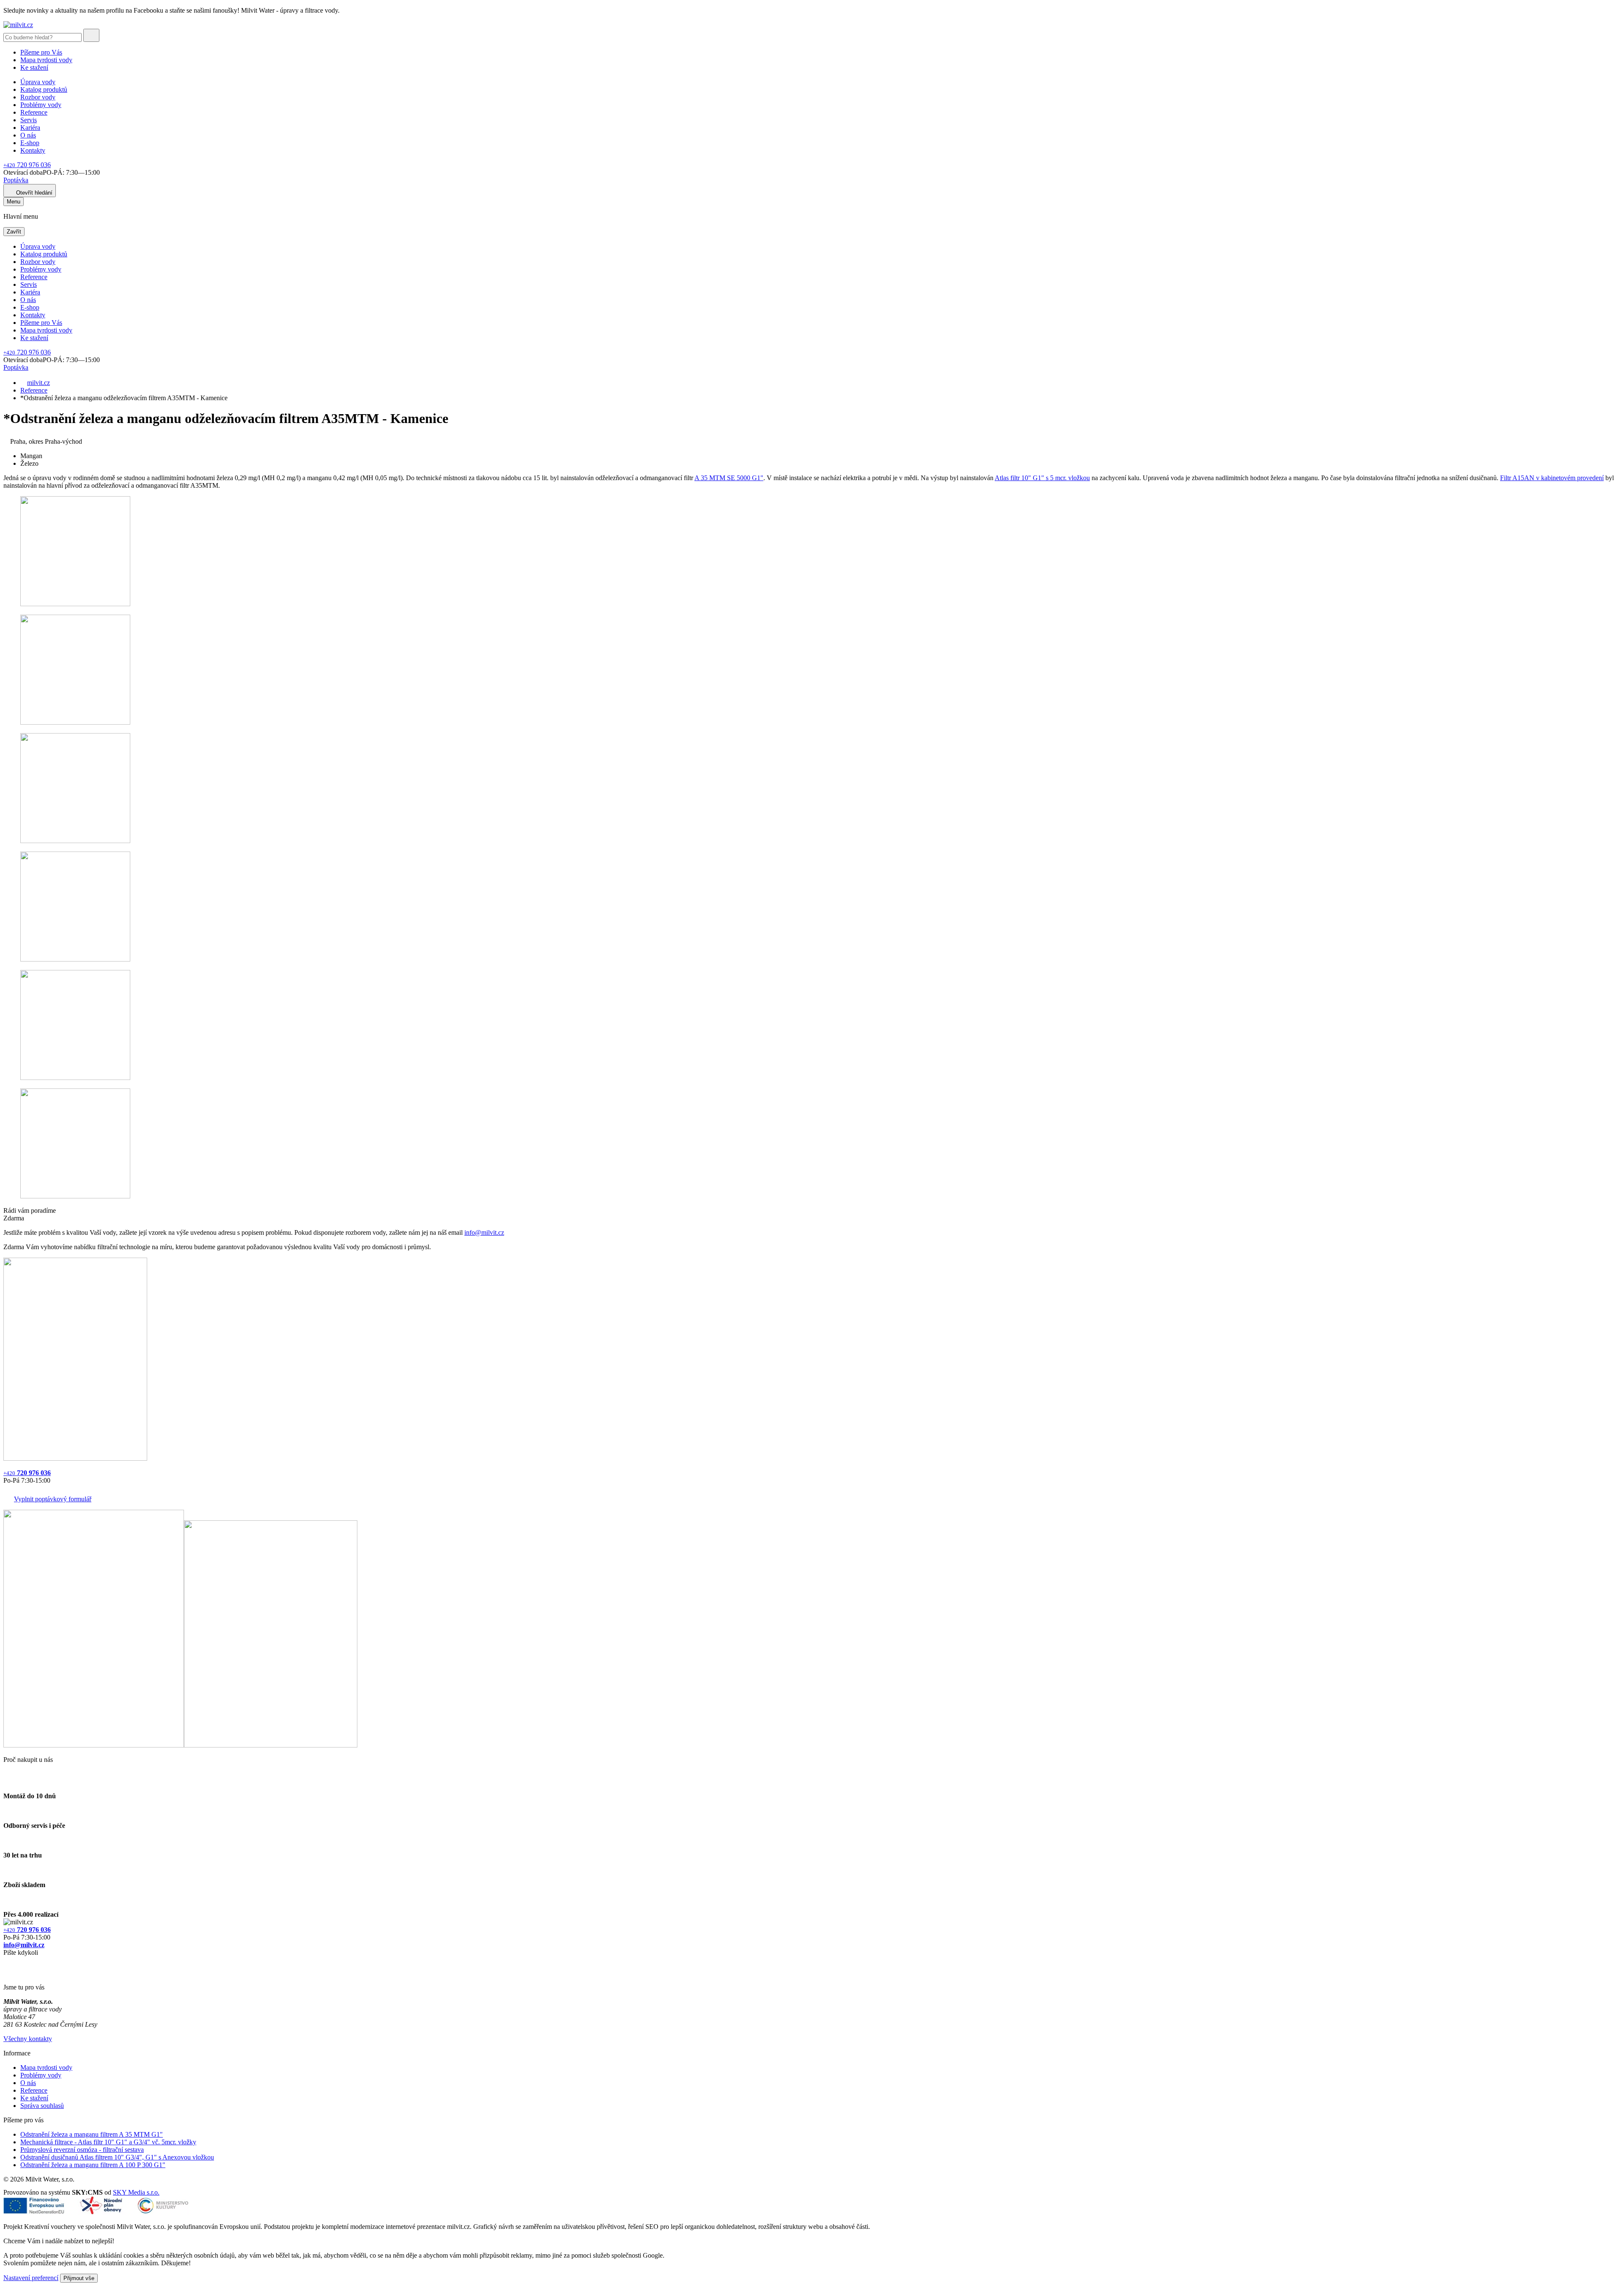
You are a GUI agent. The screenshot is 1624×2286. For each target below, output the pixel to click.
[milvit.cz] (18, 25)
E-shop (30, 143)
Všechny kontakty (28, 2039)
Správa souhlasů (42, 2106)
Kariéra (30, 128)
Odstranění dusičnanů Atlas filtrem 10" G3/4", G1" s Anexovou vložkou (117, 2157)
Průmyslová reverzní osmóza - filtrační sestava (82, 2150)
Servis (29, 120)
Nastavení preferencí (31, 2278)
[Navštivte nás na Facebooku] (6, 1963)
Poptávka (16, 180)
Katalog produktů (44, 89)
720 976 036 (27, 165)
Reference (34, 112)
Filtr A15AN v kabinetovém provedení (1552, 478)
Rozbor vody (38, 97)
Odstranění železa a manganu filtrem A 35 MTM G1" (92, 2134)
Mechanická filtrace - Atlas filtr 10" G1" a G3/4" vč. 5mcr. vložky (108, 2142)
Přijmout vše (79, 2278)
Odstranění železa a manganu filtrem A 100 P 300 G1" (93, 2165)
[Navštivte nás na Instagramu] (8, 1973)
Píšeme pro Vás (41, 52)
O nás (28, 135)
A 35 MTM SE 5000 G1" (729, 478)
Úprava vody (38, 82)
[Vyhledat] (91, 35)
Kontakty (33, 150)
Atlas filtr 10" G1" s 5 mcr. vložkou (1042, 478)
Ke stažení (34, 67)
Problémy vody (41, 105)
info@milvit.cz (484, 1232)
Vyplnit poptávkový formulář (53, 1499)
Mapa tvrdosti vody (46, 60)
